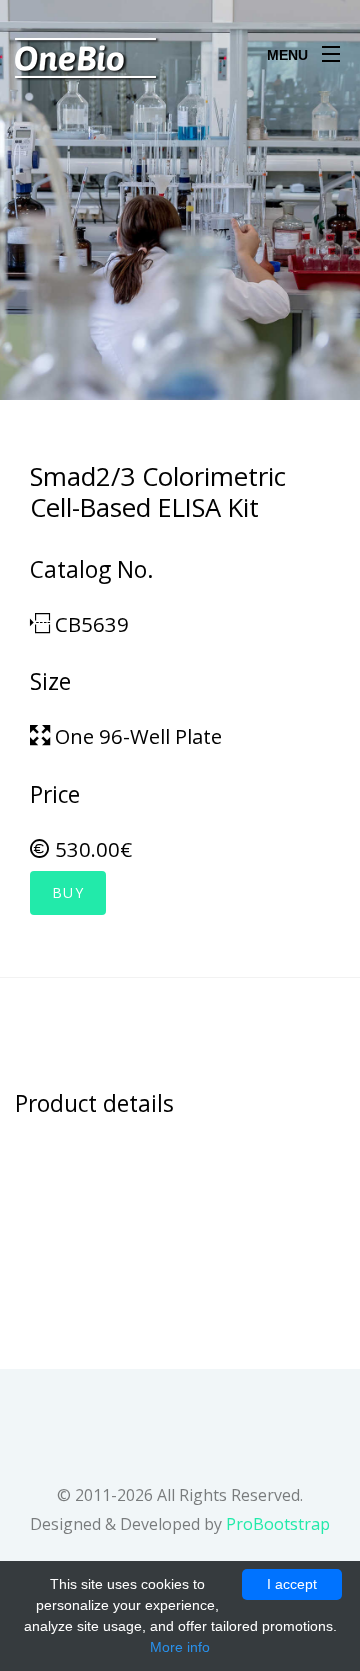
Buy (68, 892)
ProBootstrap (278, 1524)
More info (180, 1647)
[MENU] (331, 49)
